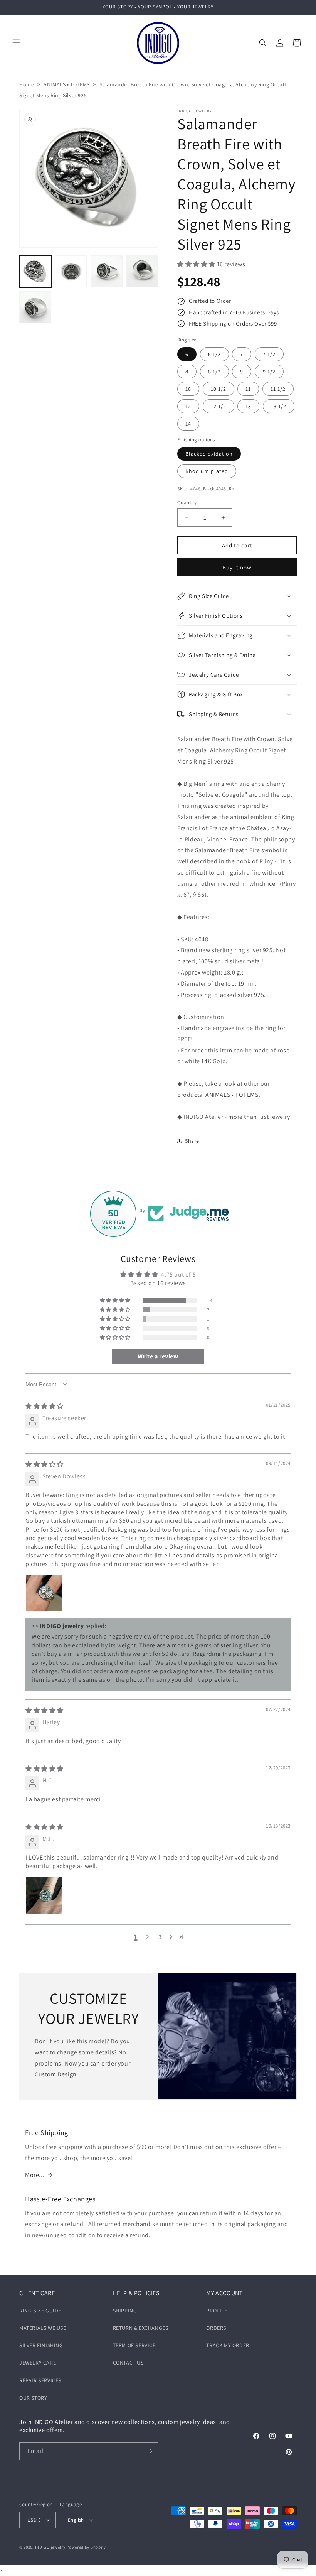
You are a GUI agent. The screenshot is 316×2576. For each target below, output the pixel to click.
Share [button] (192, 1141)
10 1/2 (219, 389)
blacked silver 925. (240, 995)
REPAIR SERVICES (40, 2380)
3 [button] (160, 1937)
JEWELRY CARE (38, 2363)
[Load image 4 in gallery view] (142, 271)
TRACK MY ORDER (228, 2345)
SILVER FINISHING (41, 2345)
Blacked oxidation (209, 454)
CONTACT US (128, 2363)
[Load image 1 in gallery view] (35, 271)
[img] (45, 1406)
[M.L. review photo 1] (44, 1895)
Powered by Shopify (86, 2547)
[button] (16, 43)
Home (27, 84)
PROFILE (217, 2311)
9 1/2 (269, 372)
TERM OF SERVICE (134, 2345)
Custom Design (56, 2074)
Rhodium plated (207, 471)
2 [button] (148, 1937)
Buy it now (237, 567)
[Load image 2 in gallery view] (71, 271)
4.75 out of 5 (178, 1274)
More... (35, 2175)
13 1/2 (279, 406)
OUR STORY (33, 2398)
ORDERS (216, 2328)
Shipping (215, 323)
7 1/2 (269, 354)
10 (188, 389)
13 (248, 406)
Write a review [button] (158, 1356)
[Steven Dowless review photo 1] (44, 1593)
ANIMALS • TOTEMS (67, 84)
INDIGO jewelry (50, 2547)
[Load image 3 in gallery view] (107, 271)
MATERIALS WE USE (43, 2328)
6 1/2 (214, 354)
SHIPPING (125, 2311)
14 (188, 424)
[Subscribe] (149, 2451)
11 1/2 (278, 389)
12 (188, 406)
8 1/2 (214, 372)
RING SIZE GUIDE (40, 2311)
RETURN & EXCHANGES (141, 2328)
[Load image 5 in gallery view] (35, 307)
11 (248, 389)
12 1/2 (219, 406)
